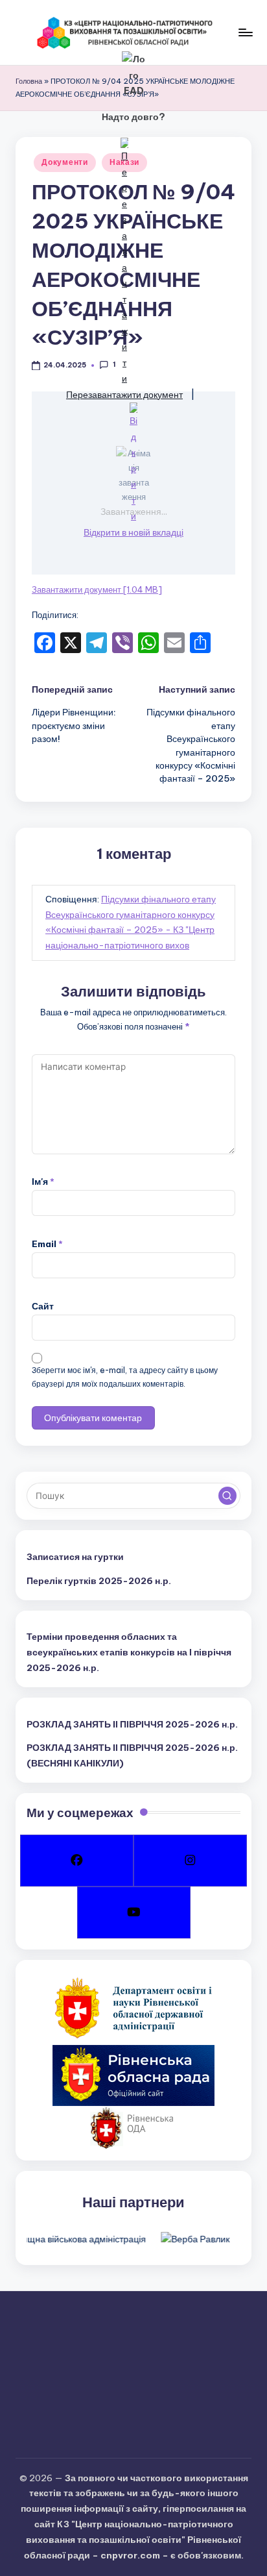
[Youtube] (134, 1913)
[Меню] (245, 32)
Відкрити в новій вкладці (133, 532)
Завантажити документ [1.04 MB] (97, 589)
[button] (227, 1496)
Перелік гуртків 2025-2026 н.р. (99, 1581)
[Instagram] (190, 1861)
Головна (29, 81)
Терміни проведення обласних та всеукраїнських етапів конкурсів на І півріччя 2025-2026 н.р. (129, 1652)
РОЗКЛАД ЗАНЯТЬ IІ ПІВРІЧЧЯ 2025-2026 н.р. (132, 1724)
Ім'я (43, 1182)
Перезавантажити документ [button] (124, 395)
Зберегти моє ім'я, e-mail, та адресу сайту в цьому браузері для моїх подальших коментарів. (125, 1377)
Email (47, 1244)
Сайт (43, 1306)
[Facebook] (77, 1861)
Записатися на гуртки (75, 1557)
